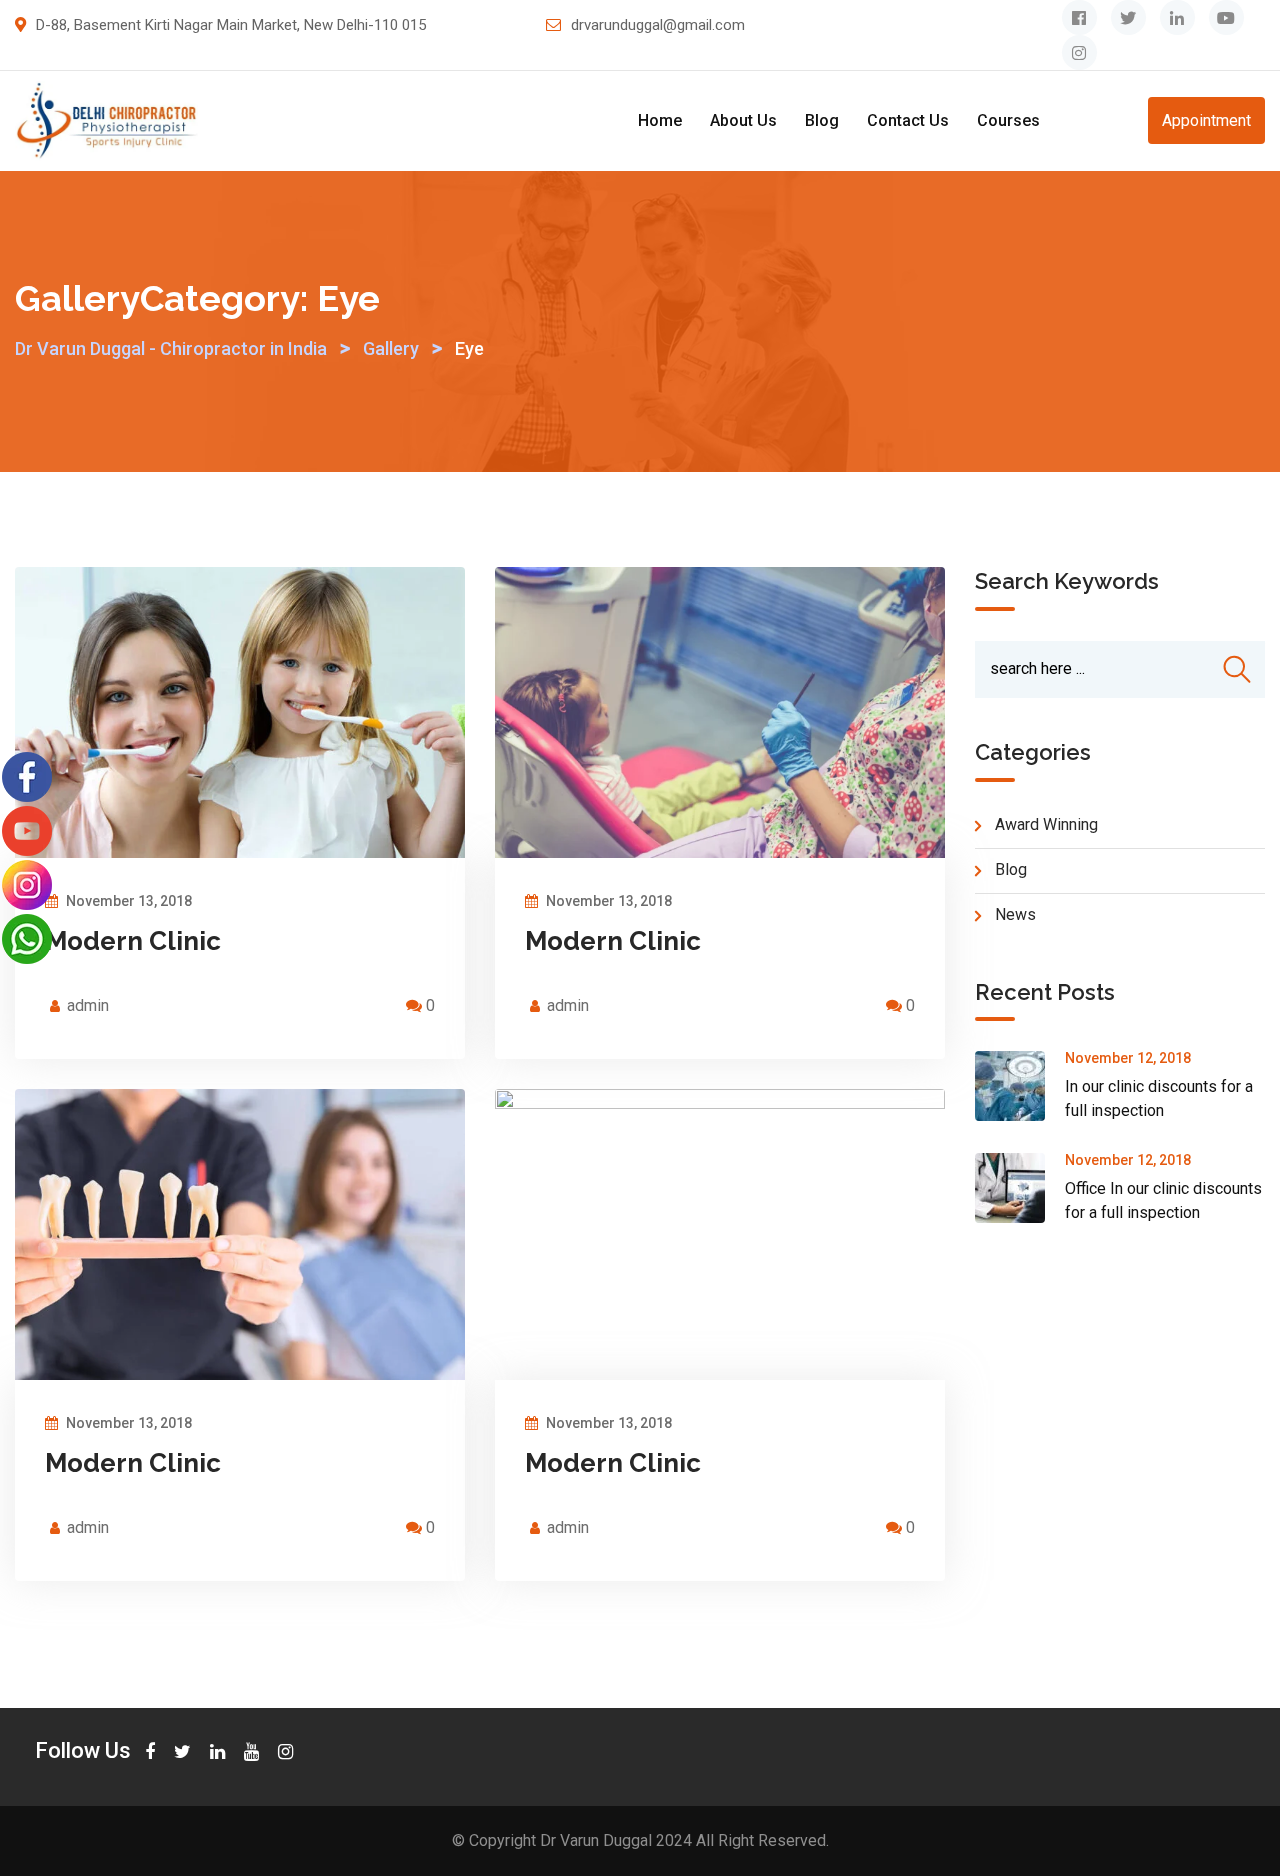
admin (88, 1005)
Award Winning (1046, 824)
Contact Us (908, 120)
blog (1011, 869)
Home (660, 120)
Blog (822, 120)
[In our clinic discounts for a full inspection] (1020, 1086)
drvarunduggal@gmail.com (658, 25)
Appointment (1206, 120)
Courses (1008, 120)
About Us (743, 120)
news (1015, 914)
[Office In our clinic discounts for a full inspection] (1020, 1188)
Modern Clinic (133, 941)
